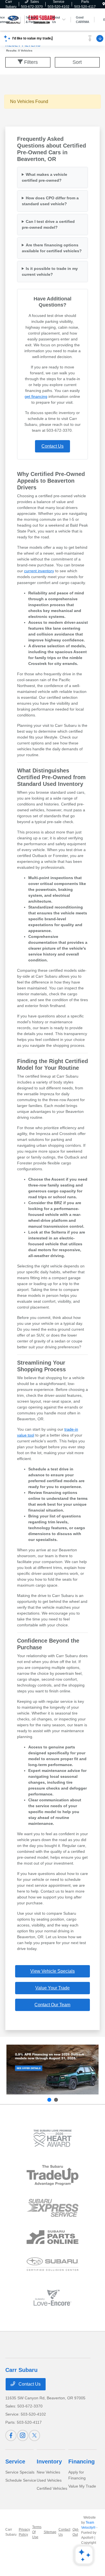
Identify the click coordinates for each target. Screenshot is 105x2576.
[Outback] (53, 2070)
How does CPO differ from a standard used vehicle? (50, 201)
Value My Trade (82, 2486)
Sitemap (50, 2532)
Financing (81, 2461)
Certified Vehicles (52, 2488)
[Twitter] (34, 2435)
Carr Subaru (11, 2532)
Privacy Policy (24, 2532)
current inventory (39, 571)
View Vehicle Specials (53, 1971)
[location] (104, 4)
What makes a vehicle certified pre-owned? (45, 177)
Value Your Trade (53, 1988)
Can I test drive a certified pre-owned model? (48, 224)
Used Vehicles (49, 2480)
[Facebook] (11, 2435)
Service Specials (20, 2472)
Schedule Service (21, 2480)
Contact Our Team (52, 2005)
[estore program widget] (53, 2237)
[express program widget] (53, 2208)
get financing (36, 396)
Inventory (49, 2461)
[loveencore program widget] (53, 2298)
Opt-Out (76, 2532)
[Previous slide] (49, 2100)
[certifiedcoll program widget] (53, 2264)
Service (15, 2461)
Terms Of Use (37, 2532)
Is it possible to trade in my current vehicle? (50, 271)
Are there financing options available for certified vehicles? (52, 248)
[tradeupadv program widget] (53, 2175)
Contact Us (53, 446)
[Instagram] (23, 2435)
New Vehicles (48, 2472)
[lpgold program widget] (53, 2138)
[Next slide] (56, 2100)
